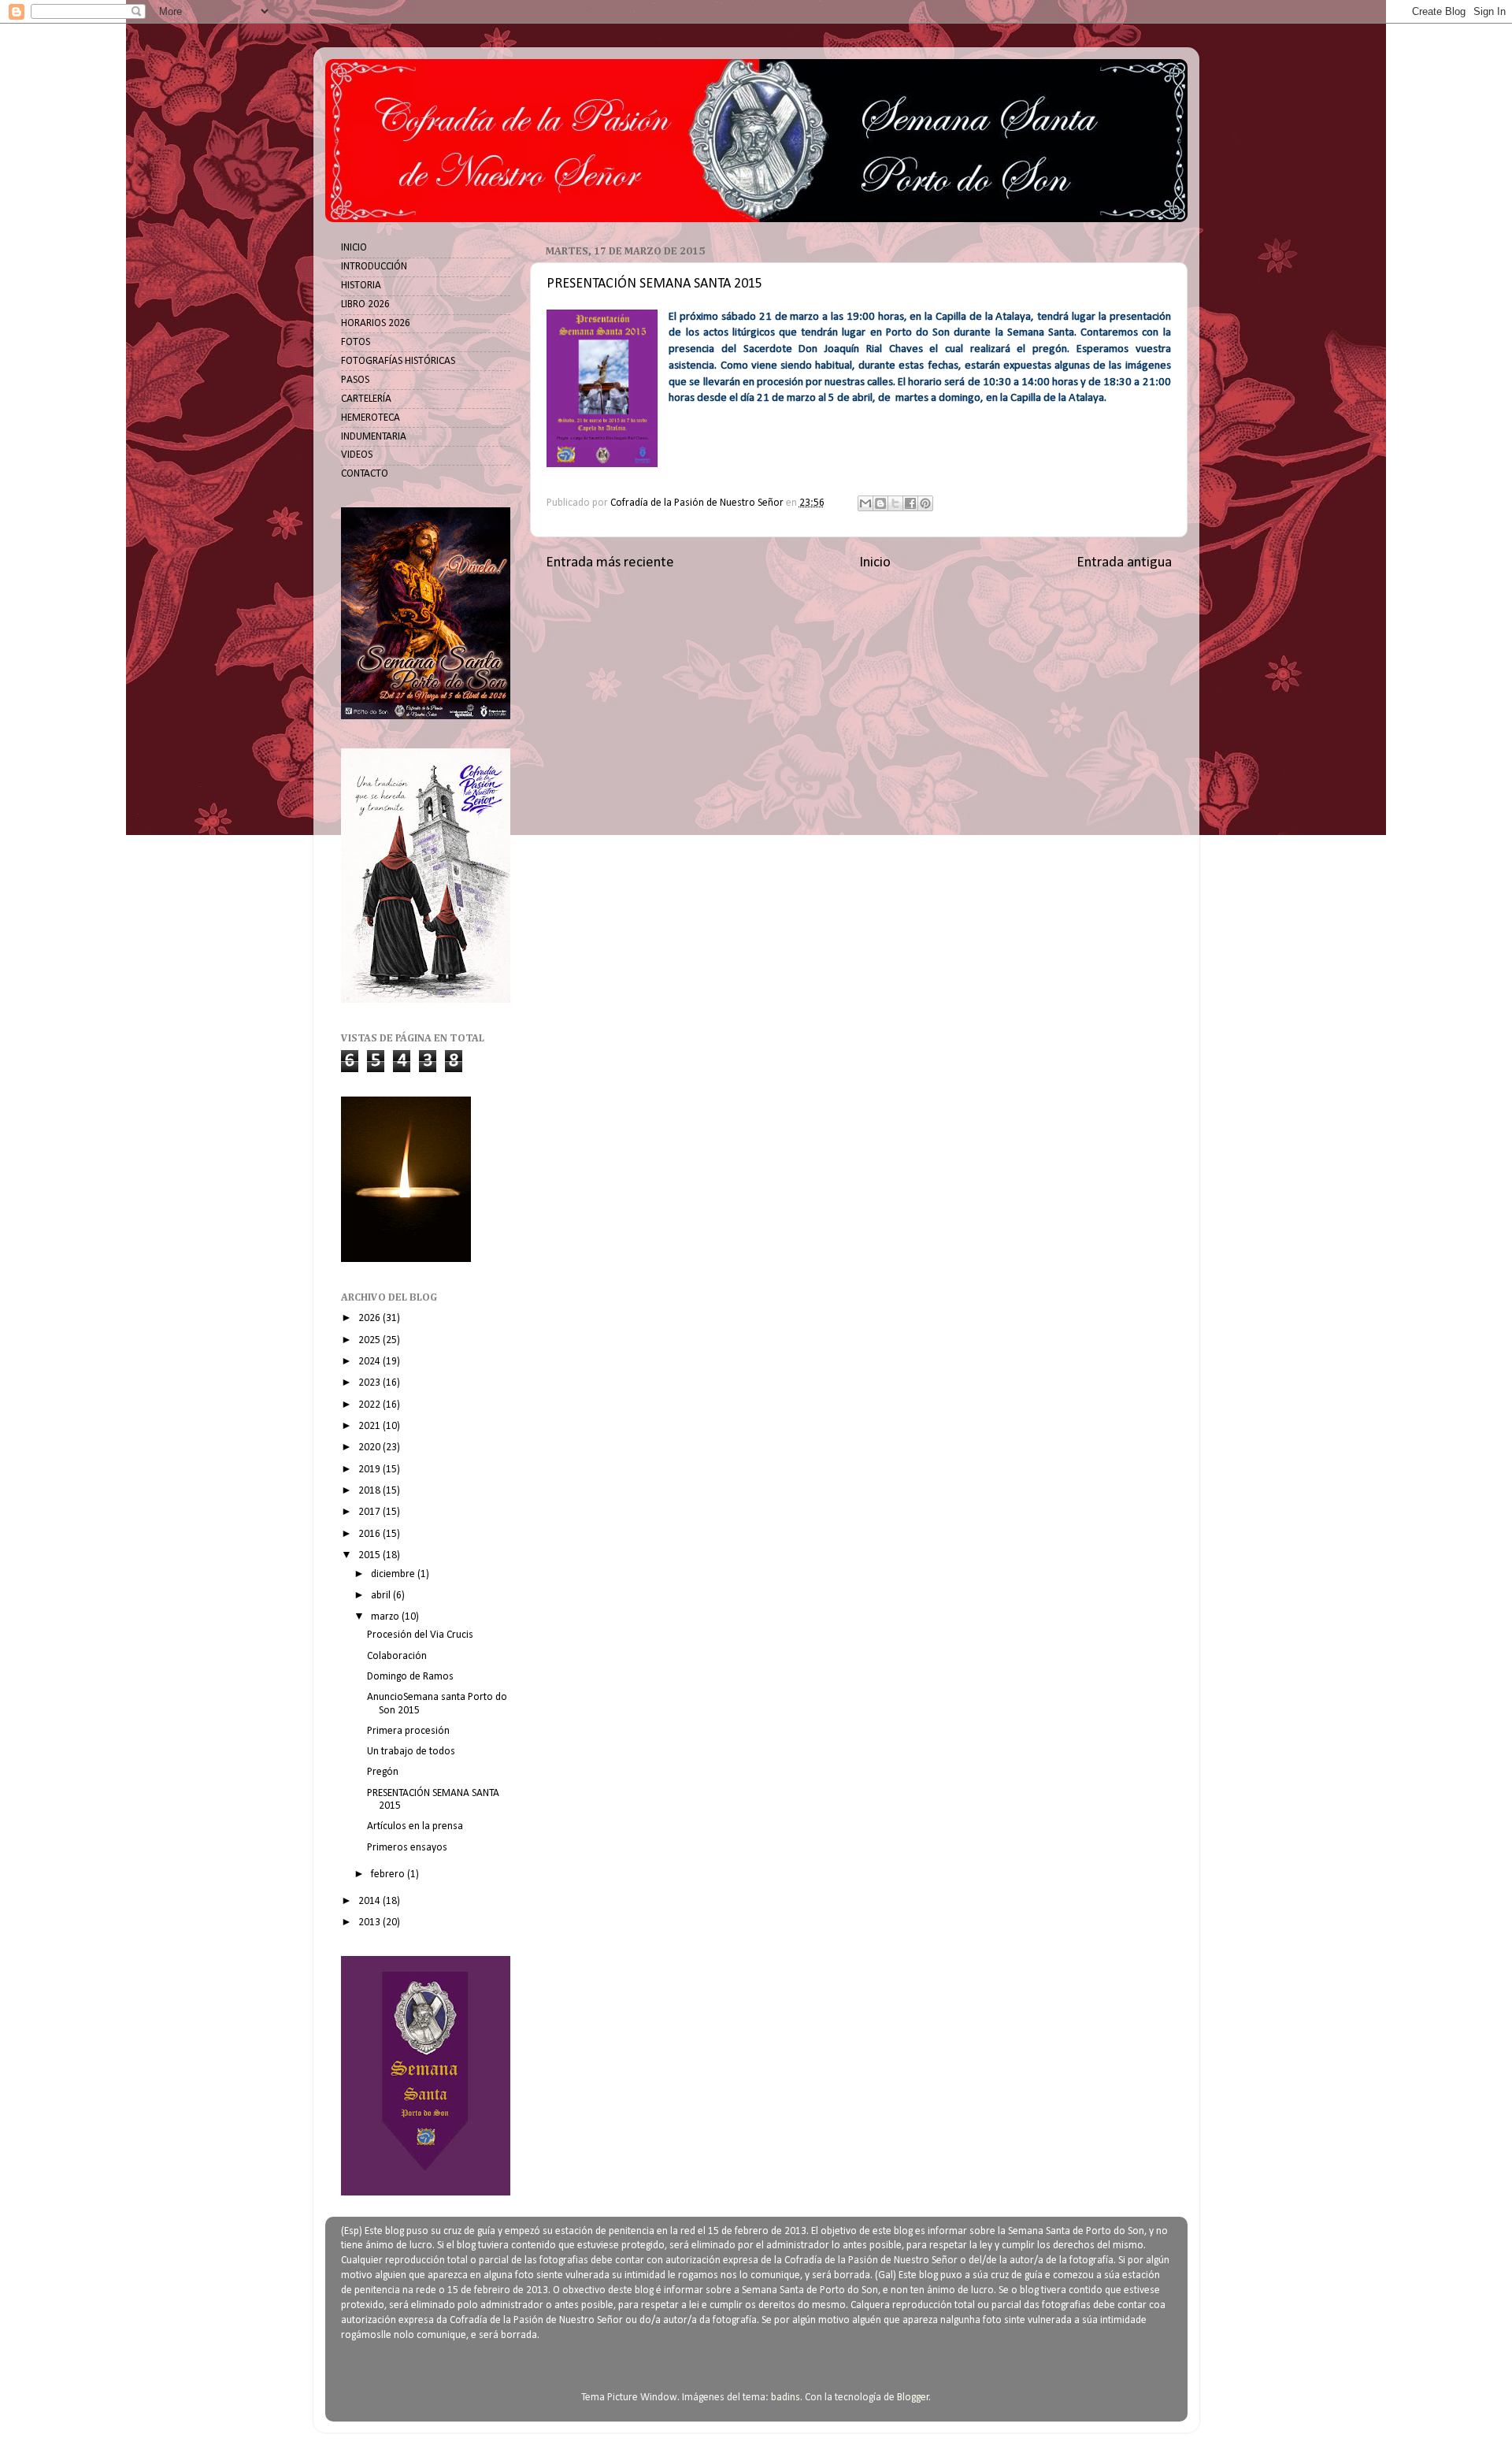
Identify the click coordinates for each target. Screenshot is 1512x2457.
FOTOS (356, 342)
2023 (371, 1383)
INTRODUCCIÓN (374, 267)
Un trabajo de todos (411, 1752)
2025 (371, 1340)
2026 (371, 1318)
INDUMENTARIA (374, 437)
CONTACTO (365, 474)
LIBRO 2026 (365, 304)
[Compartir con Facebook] (910, 503)
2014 (371, 1901)
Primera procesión (408, 1731)
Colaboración (397, 1656)
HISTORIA (361, 286)
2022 (371, 1405)
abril (382, 1596)
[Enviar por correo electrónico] (865, 503)
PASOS (355, 380)
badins (786, 2398)
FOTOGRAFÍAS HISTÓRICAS (398, 361)
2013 (371, 1923)
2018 (371, 1491)
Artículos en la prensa (415, 1826)
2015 (371, 1555)
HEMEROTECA (371, 418)
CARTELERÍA (366, 399)
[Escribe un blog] (880, 503)
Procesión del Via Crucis (420, 1635)
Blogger (913, 2398)
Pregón (383, 1772)
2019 (371, 1470)
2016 (371, 1534)
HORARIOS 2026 (376, 323)
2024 (371, 1362)
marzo (386, 1617)
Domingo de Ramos (410, 1677)
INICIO (354, 248)
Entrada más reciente (610, 563)
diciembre (394, 1574)
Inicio (875, 563)
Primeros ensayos (407, 1848)
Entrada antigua (1124, 563)
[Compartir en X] (895, 503)
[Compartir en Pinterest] (925, 503)
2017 (371, 1512)
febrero (389, 1874)
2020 (371, 1447)
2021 (371, 1426)
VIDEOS (357, 455)
